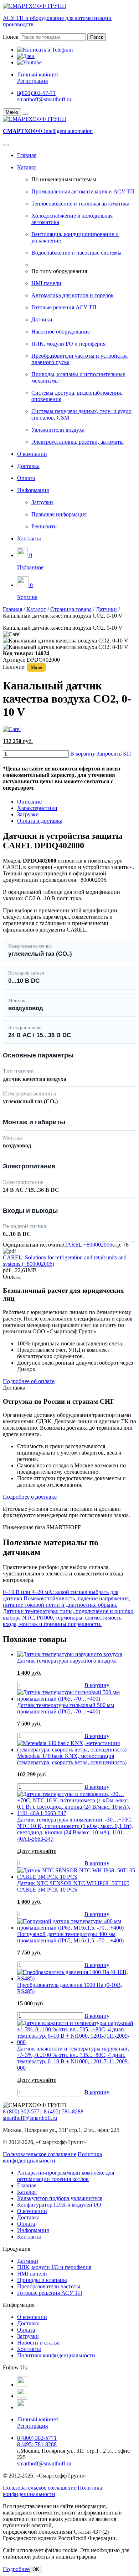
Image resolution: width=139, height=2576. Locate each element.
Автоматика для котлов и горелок (73, 295)
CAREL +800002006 (88, 1245)
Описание (29, 802)
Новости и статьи (38, 2343)
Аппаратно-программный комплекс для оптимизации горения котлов (66, 2176)
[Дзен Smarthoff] (22, 2396)
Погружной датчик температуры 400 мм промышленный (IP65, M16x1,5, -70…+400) (70, 1937)
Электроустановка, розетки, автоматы (78, 442)
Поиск (11, 37)
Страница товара (71, 609)
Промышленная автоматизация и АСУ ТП (83, 191)
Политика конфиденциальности (52, 2157)
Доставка (28, 466)
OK (36, 2569)
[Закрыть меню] (25, 114)
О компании (32, 454)
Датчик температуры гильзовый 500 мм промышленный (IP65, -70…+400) (66, 1708)
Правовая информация (59, 514)
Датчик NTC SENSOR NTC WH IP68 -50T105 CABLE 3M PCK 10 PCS (73, 1886)
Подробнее (16, 2569)
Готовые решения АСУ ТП (64, 307)
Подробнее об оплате (29, 1381)
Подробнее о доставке (30, 1497)
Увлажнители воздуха (58, 430)
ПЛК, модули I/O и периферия (68, 344)
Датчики (42, 319)
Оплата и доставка (40, 821)
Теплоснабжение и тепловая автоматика (80, 204)
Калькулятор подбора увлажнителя (60, 2198)
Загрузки (42, 502)
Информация (33, 490)
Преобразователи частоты (49, 2286)
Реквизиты (45, 526)
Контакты (29, 538)
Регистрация (32, 81)
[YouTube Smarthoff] (22, 2407)
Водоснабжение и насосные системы (76, 253)
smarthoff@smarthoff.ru (44, 99)
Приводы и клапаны (42, 2280)
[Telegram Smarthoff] (22, 2385)
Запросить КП (114, 754)
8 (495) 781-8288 (64, 2111)
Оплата (26, 478)
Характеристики (37, 808)
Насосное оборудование (61, 332)
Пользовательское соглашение (40, 2154)
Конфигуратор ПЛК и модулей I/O (59, 2205)
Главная (27, 155)
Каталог (27, 167)
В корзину (83, 754)
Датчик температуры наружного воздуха (67, 1661)
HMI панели (46, 283)
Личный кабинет (38, 74)
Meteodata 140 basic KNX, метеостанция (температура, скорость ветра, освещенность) (72, 1759)
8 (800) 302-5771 (23, 2111)
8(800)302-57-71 (36, 93)
